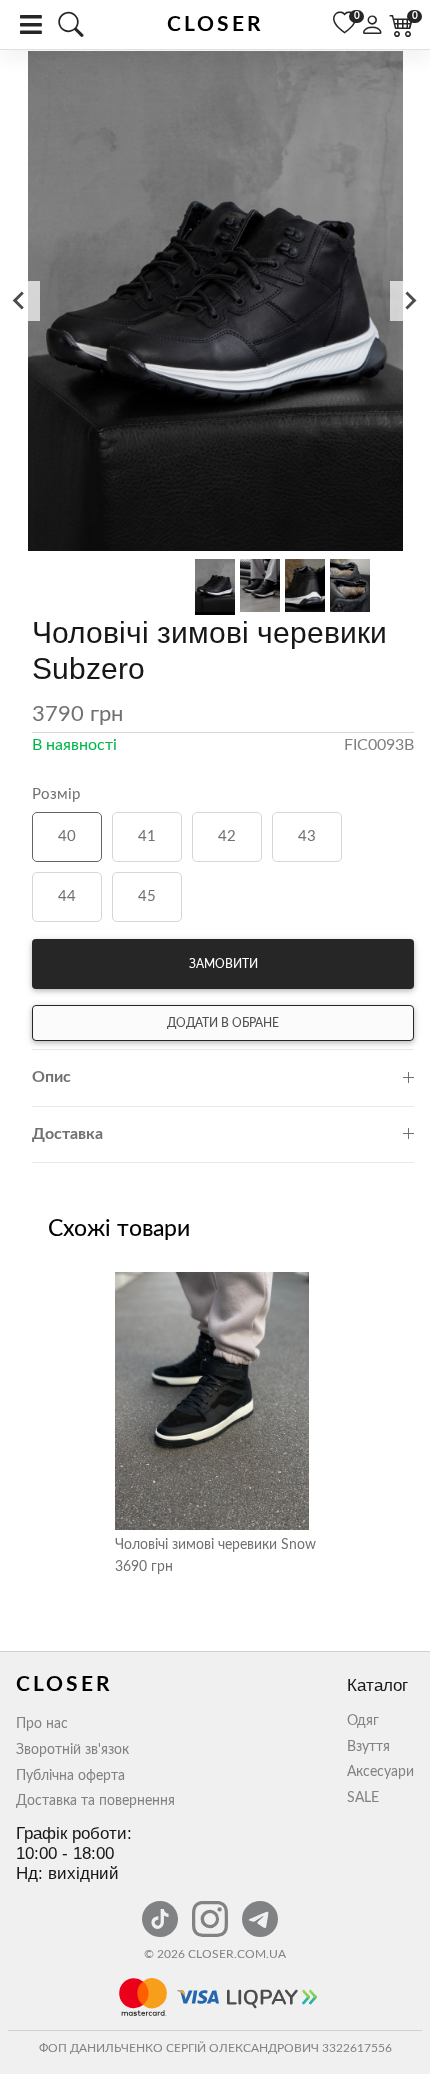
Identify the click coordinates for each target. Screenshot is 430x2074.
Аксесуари (380, 1772)
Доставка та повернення (95, 1801)
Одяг (363, 1721)
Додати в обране (223, 1023)
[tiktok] (162, 1908)
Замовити (223, 964)
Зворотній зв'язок (72, 1750)
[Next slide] (410, 301)
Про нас (42, 1724)
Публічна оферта (70, 1776)
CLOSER (215, 24)
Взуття (368, 1747)
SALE (363, 1798)
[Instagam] (212, 1908)
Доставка (67, 1134)
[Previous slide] (20, 301)
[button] (215, 302)
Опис (51, 1077)
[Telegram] (260, 1908)
